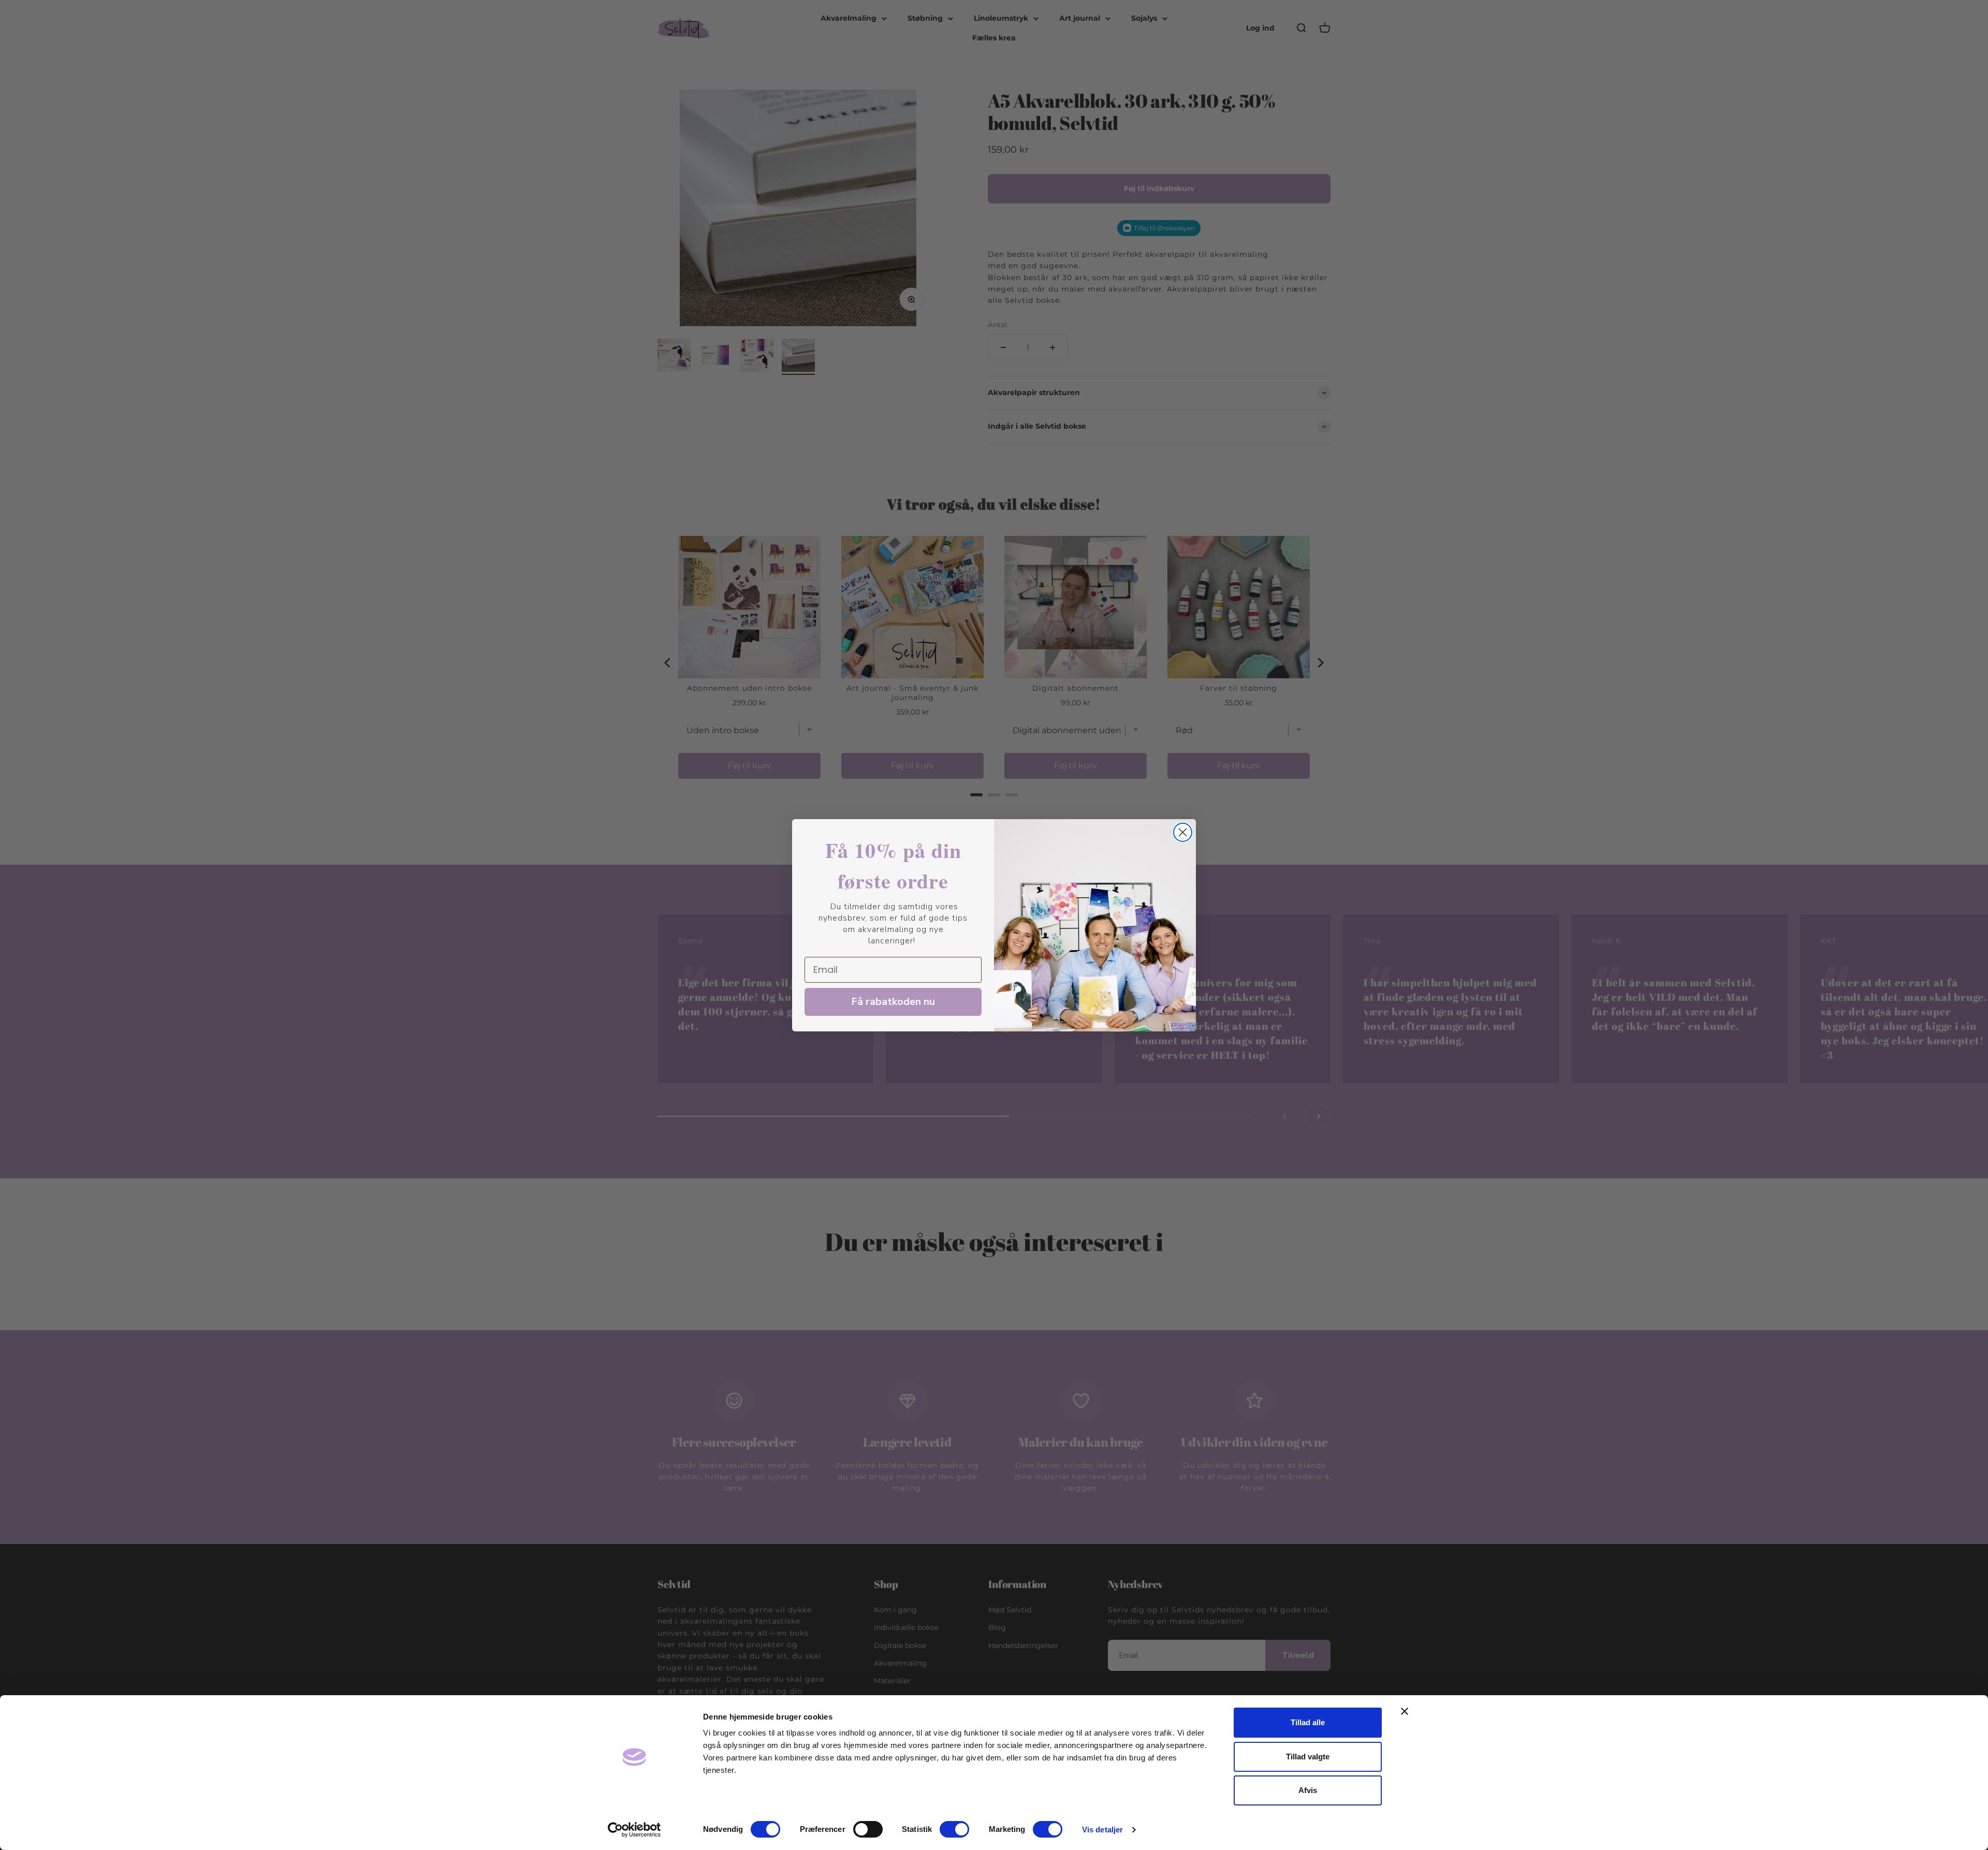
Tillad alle (1308, 1722)
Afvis (1308, 1790)
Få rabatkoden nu (893, 1002)
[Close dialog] (1183, 832)
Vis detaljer (1102, 1830)
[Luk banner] (1405, 1711)
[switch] (868, 1829)
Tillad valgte (1308, 1757)
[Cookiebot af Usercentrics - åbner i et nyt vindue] (634, 1830)
